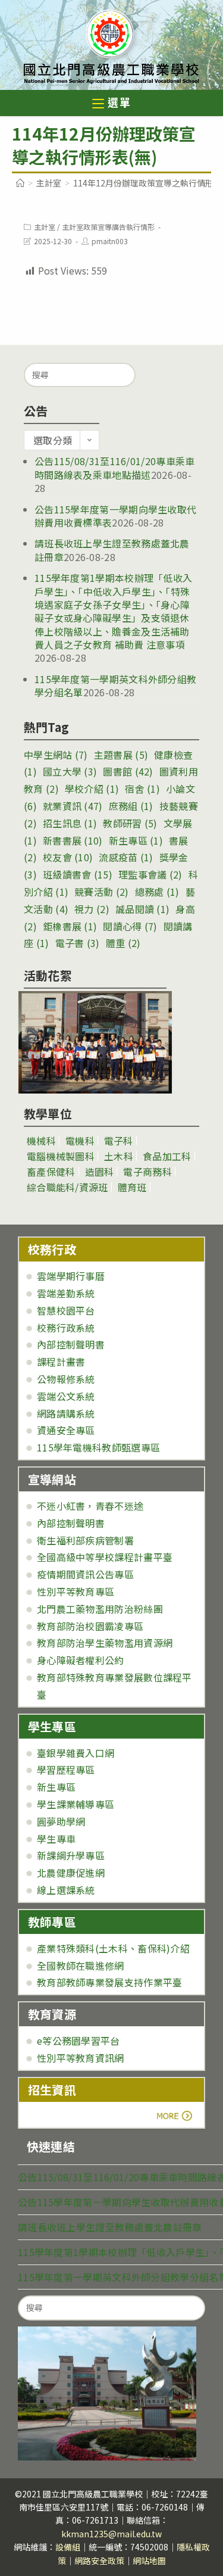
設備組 (68, 2547)
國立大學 (70, 771)
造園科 (100, 1172)
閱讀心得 (130, 926)
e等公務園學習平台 (78, 2041)
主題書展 (121, 755)
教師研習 (130, 823)
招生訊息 (70, 823)
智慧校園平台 (66, 1310)
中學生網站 (56, 755)
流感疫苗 (126, 857)
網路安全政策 (99, 2561)
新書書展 (73, 840)
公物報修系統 (66, 1379)
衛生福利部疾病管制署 (85, 1540)
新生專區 (136, 840)
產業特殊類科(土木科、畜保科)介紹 (113, 1948)
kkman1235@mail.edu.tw (111, 2534)
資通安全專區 (66, 1430)
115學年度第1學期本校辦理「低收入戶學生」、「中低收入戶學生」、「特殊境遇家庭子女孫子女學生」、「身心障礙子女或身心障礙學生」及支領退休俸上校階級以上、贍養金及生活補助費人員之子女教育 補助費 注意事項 (113, 611)
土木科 (119, 1156)
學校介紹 (92, 789)
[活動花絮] (95, 1042)
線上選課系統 (66, 1890)
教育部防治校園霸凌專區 (90, 1626)
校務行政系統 (66, 1328)
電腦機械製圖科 (61, 1156)
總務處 (157, 892)
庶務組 (131, 806)
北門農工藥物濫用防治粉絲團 (100, 1609)
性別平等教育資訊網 (81, 2058)
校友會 (68, 857)
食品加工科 (167, 1156)
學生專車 (56, 1839)
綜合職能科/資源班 (67, 1187)
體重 (123, 943)
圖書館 (128, 771)
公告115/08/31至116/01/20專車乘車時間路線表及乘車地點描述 (115, 468)
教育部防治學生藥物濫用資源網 (105, 1643)
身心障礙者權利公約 (81, 1660)
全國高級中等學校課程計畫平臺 (105, 1557)
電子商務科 (147, 1172)
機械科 (41, 1141)
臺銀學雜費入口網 (76, 1753)
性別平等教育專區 (76, 1591)
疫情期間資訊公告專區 (85, 1574)
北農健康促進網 (71, 1873)
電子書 (78, 943)
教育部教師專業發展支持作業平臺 (110, 1982)
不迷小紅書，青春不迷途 (90, 1506)
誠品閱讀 (142, 909)
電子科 (119, 1141)
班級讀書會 (78, 874)
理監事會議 (150, 874)
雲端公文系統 (66, 1396)
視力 (92, 909)
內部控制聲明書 (71, 1344)
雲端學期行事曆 (71, 1276)
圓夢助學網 (61, 1821)
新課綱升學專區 (71, 1855)
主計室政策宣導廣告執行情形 (108, 227)
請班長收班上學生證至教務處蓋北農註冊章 (110, 2227)
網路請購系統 (66, 1413)
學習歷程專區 (66, 1770)
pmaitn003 (110, 241)
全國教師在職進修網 (81, 1966)
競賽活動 (101, 892)
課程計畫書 (61, 1362)
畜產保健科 (51, 1172)
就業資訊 (73, 806)
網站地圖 (149, 2561)
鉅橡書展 (70, 926)
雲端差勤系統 (66, 1293)
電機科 (80, 1141)
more (61, 2116)
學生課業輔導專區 (76, 1804)
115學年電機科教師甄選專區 (98, 1447)
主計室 (45, 227)
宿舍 (142, 789)
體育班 (132, 1187)
